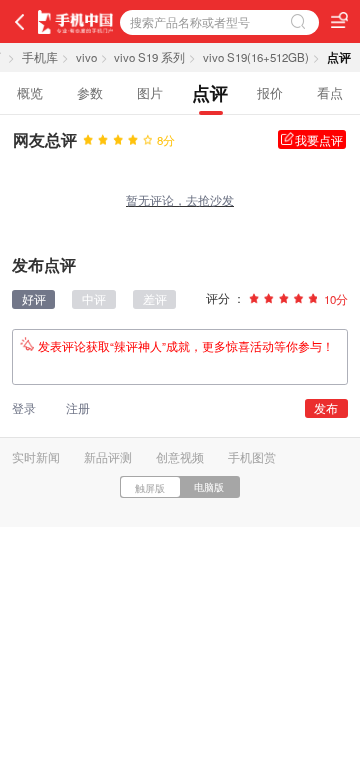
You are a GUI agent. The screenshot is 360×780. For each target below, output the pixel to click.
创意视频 (180, 457)
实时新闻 (36, 457)
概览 (30, 92)
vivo (86, 57)
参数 (90, 92)
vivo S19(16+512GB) (256, 57)
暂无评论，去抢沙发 (180, 200)
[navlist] (339, 20)
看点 (330, 92)
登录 (24, 408)
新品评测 (108, 457)
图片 (150, 92)
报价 (270, 92)
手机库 (40, 57)
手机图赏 (252, 457)
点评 (210, 92)
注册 (78, 408)
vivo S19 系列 (149, 57)
